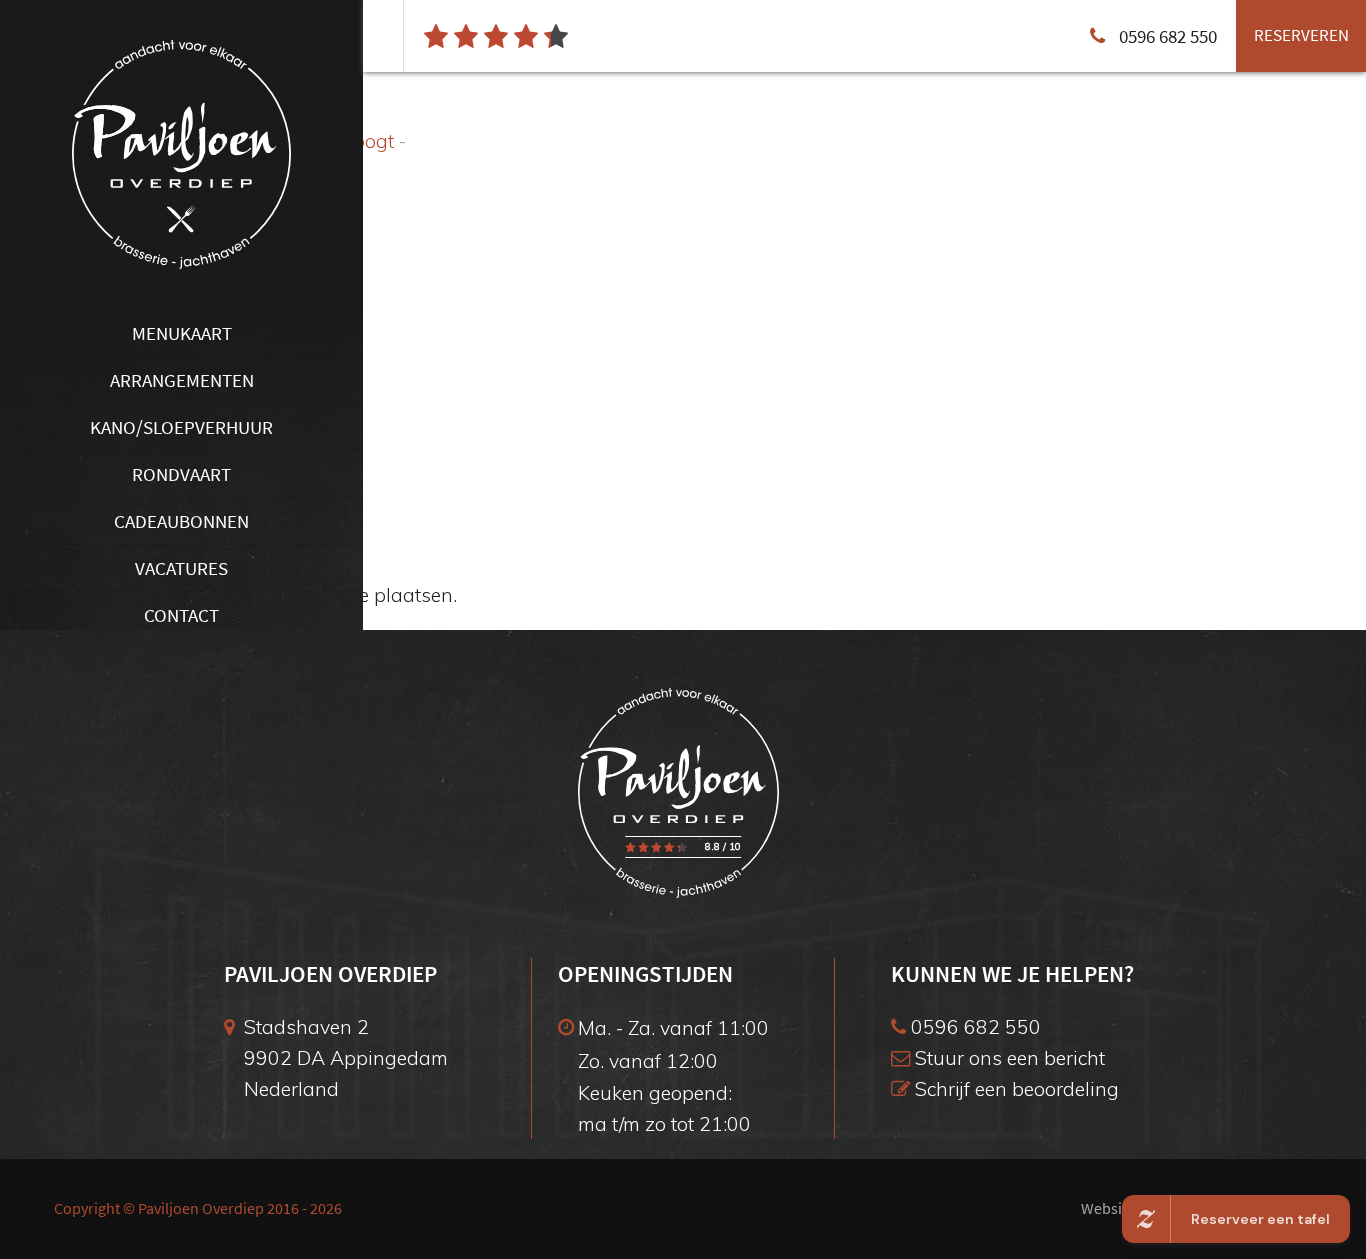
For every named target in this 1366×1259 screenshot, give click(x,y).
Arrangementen (182, 380)
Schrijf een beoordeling (1014, 1088)
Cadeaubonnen (181, 521)
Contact (181, 615)
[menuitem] (181, 332)
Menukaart (182, 333)
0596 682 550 (973, 1026)
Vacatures (181, 568)
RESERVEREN (1301, 35)
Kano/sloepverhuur (181, 427)
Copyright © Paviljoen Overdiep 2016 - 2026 (198, 1208)
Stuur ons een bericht (1007, 1057)
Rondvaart (181, 474)
